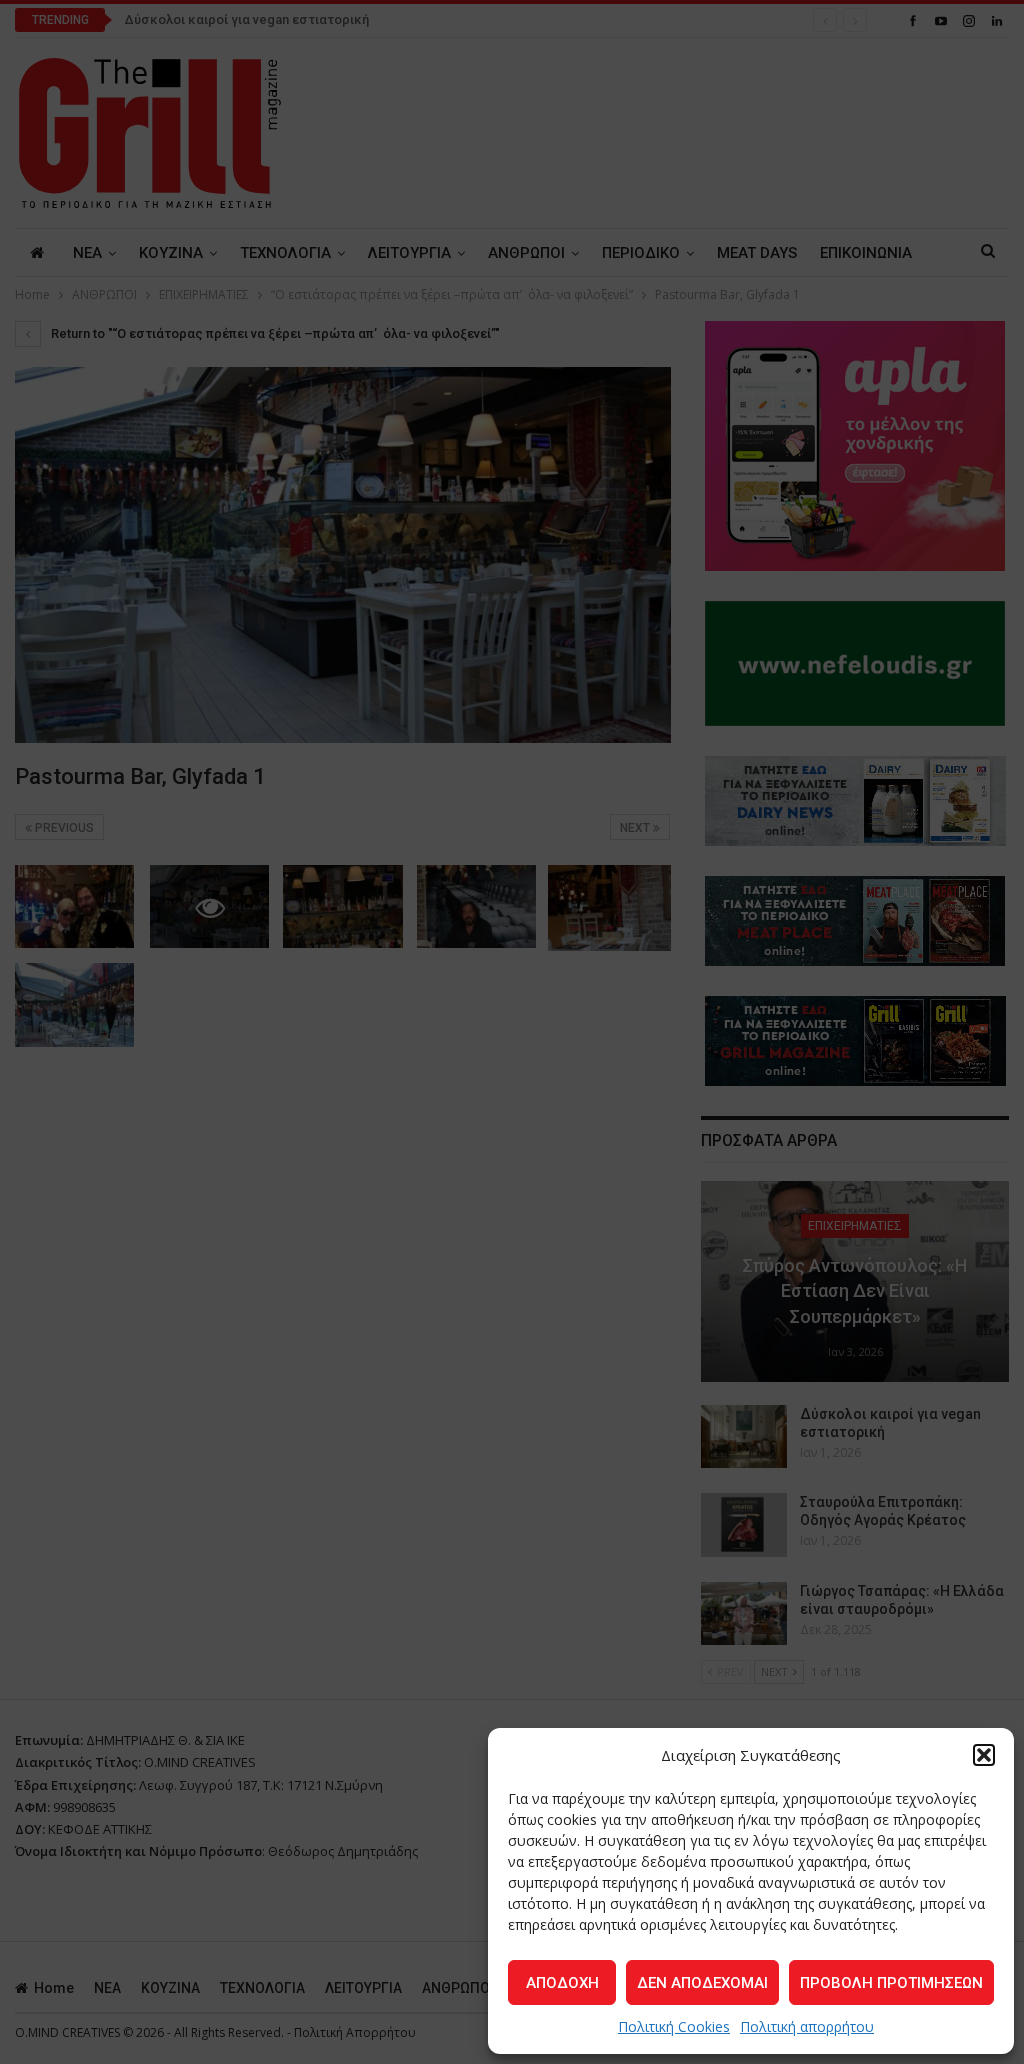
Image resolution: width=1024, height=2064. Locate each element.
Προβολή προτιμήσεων (891, 1983)
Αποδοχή (562, 1983)
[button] (984, 1755)
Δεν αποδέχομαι (702, 1983)
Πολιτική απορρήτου (807, 2026)
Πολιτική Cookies (674, 2026)
